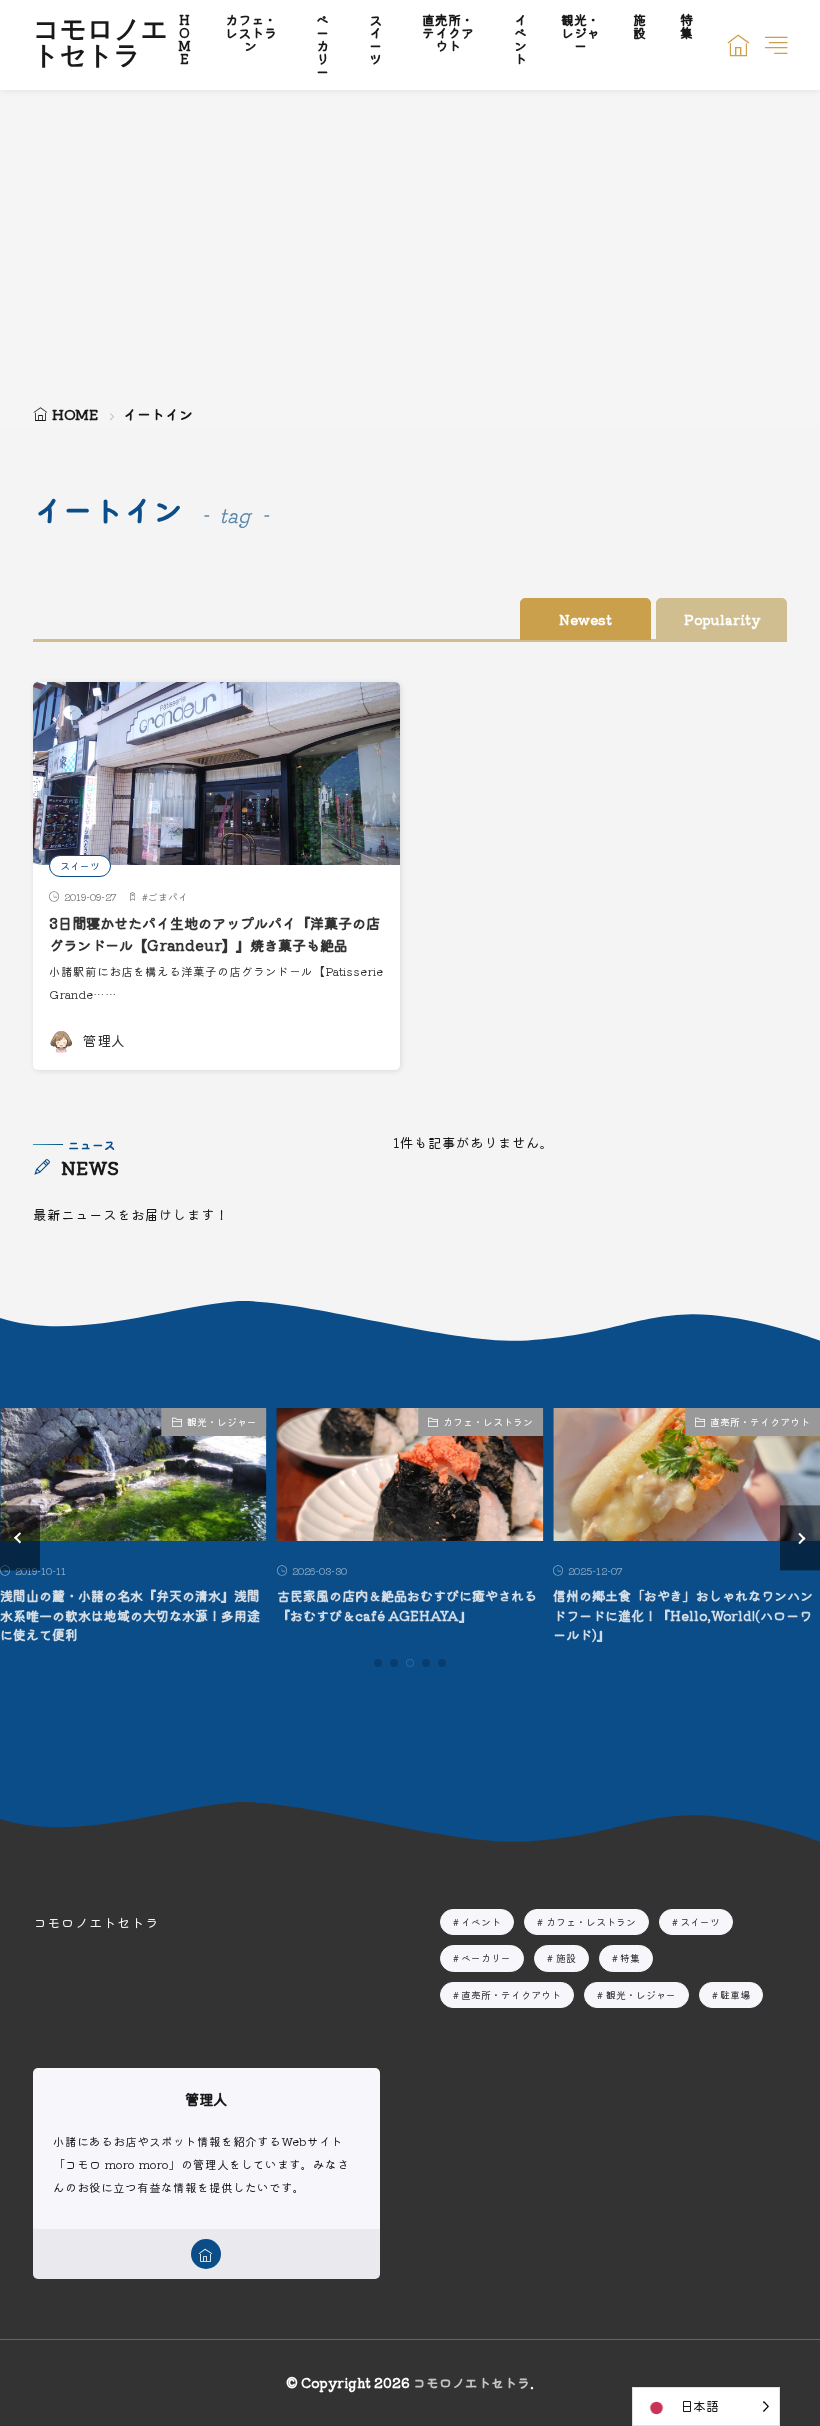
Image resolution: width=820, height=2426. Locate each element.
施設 (566, 1957)
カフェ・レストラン (488, 1421)
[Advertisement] (410, 240)
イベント (481, 1921)
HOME (75, 414)
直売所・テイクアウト (760, 1421)
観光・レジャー (222, 1421)
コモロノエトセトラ (100, 45)
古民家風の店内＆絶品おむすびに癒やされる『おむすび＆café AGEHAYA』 (407, 1605)
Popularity (722, 619)
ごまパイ (168, 896)
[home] (206, 2254)
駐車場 (735, 1994)
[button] (20, 1538)
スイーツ (80, 865)
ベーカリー (486, 1957)
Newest (585, 619)
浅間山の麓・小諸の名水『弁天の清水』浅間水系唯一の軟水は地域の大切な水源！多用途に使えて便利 (130, 1615)
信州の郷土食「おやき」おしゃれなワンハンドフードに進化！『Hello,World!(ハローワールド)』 (683, 1615)
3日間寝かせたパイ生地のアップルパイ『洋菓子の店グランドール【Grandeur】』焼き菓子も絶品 (214, 933)
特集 (630, 1957)
